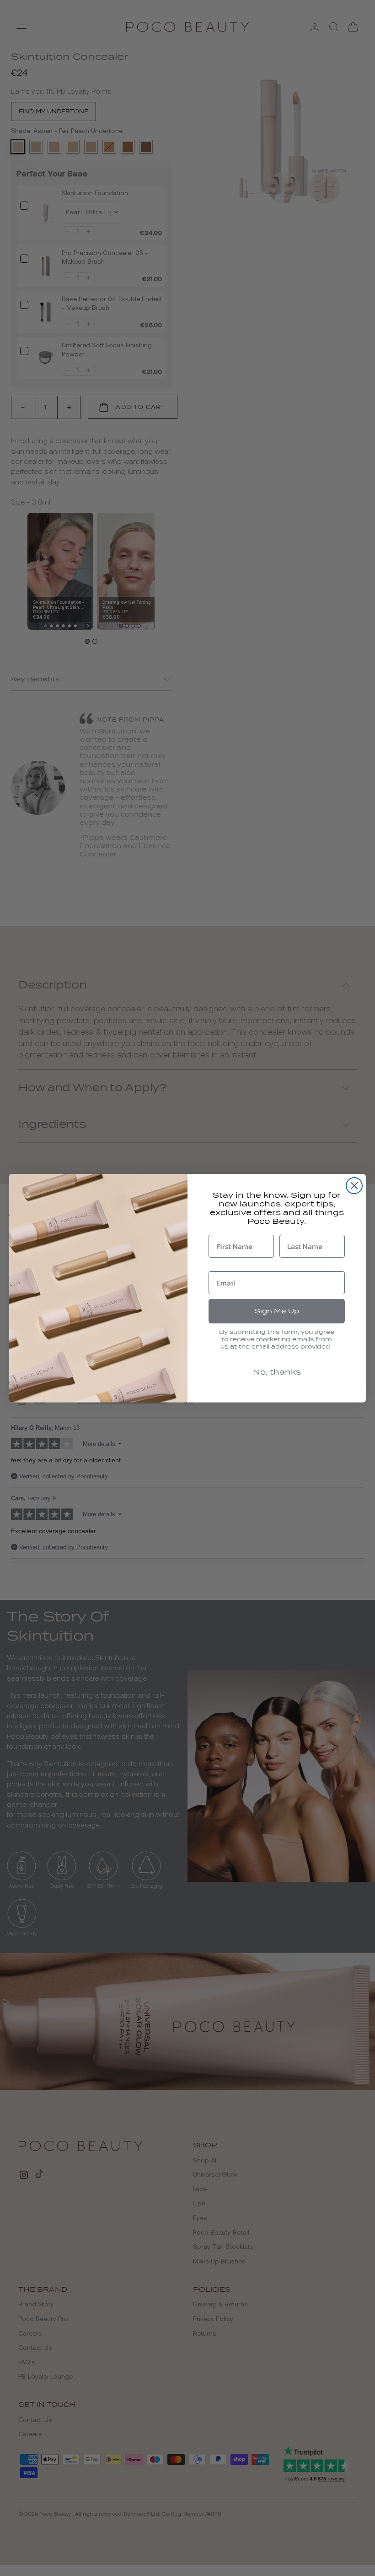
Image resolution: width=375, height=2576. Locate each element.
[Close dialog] (354, 1186)
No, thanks (277, 1372)
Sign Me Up (277, 1311)
